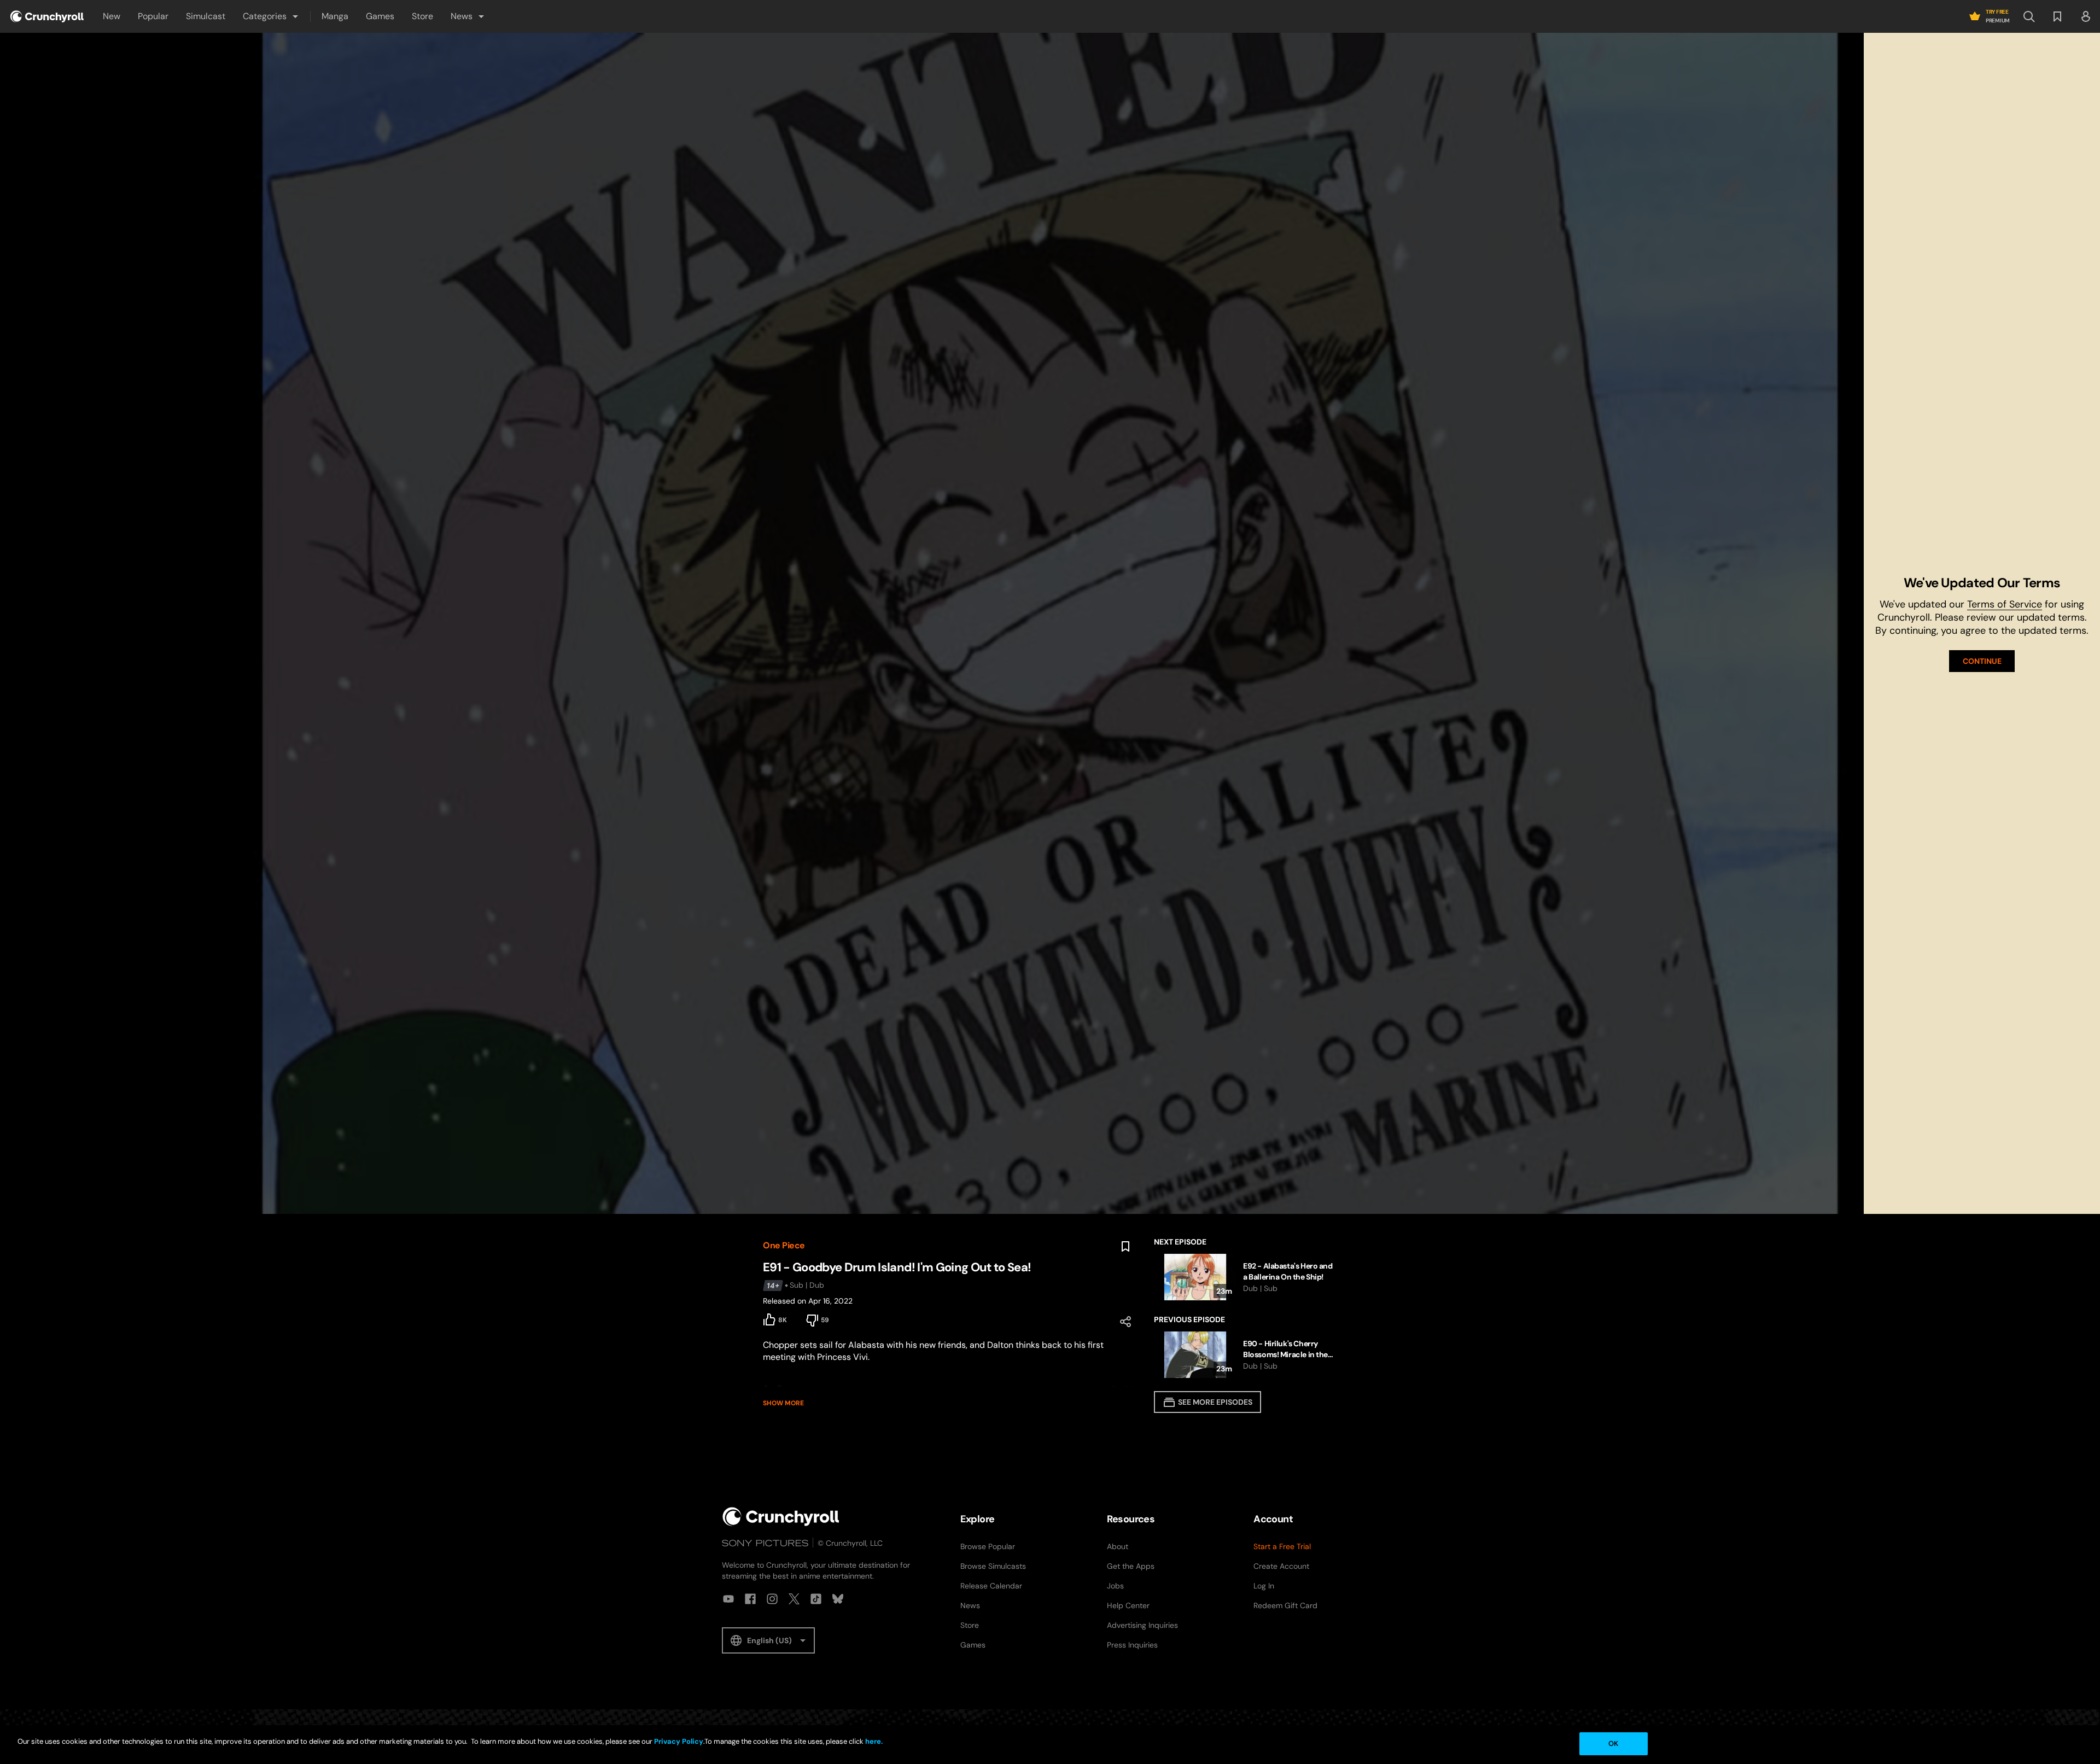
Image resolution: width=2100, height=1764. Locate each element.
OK (1613, 1743)
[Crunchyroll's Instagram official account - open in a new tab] (772, 1599)
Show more (783, 1403)
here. (873, 1741)
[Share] (1125, 1322)
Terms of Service (2005, 604)
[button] (271, 16)
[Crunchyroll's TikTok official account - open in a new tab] (816, 1599)
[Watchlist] (2057, 16)
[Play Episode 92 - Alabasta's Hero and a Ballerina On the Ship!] (1246, 1277)
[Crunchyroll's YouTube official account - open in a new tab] (728, 1599)
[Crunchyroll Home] (781, 1517)
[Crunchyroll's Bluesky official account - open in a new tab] (838, 1599)
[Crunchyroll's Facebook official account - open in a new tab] (750, 1599)
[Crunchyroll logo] (47, 16)
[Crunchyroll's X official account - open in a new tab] (794, 1599)
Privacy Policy (679, 1741)
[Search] (2029, 16)
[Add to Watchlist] (1125, 1247)
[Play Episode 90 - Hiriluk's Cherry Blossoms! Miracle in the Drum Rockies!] (1246, 1355)
